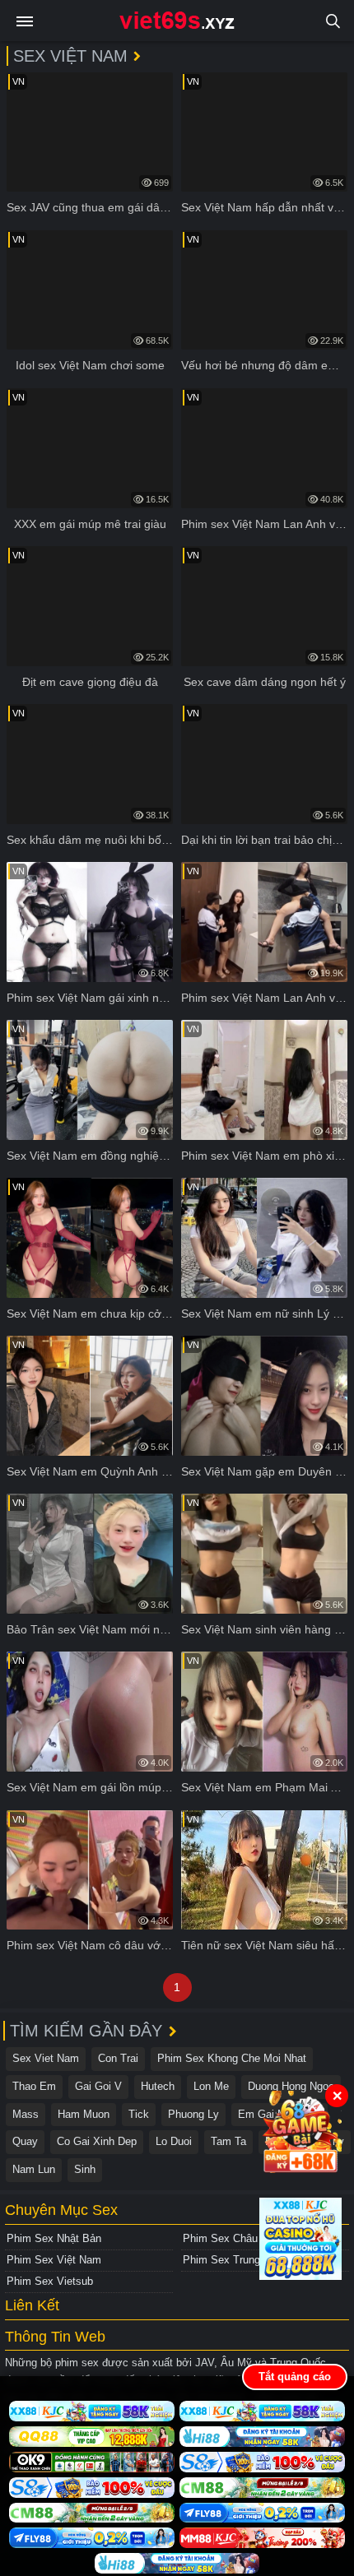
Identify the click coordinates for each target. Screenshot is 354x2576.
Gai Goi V (98, 2086)
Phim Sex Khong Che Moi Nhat (232, 2058)
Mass (26, 2114)
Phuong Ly (193, 2114)
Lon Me (211, 2086)
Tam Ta (228, 2141)
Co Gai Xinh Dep (97, 2141)
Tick (139, 2114)
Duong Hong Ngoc (291, 2086)
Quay (25, 2141)
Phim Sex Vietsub (50, 2281)
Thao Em (34, 2086)
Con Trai (118, 2058)
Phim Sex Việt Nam (54, 2260)
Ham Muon (84, 2114)
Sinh (85, 2169)
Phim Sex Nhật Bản (54, 2238)
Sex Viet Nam (46, 2058)
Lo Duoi (174, 2141)
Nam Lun (34, 2169)
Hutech (158, 2086)
